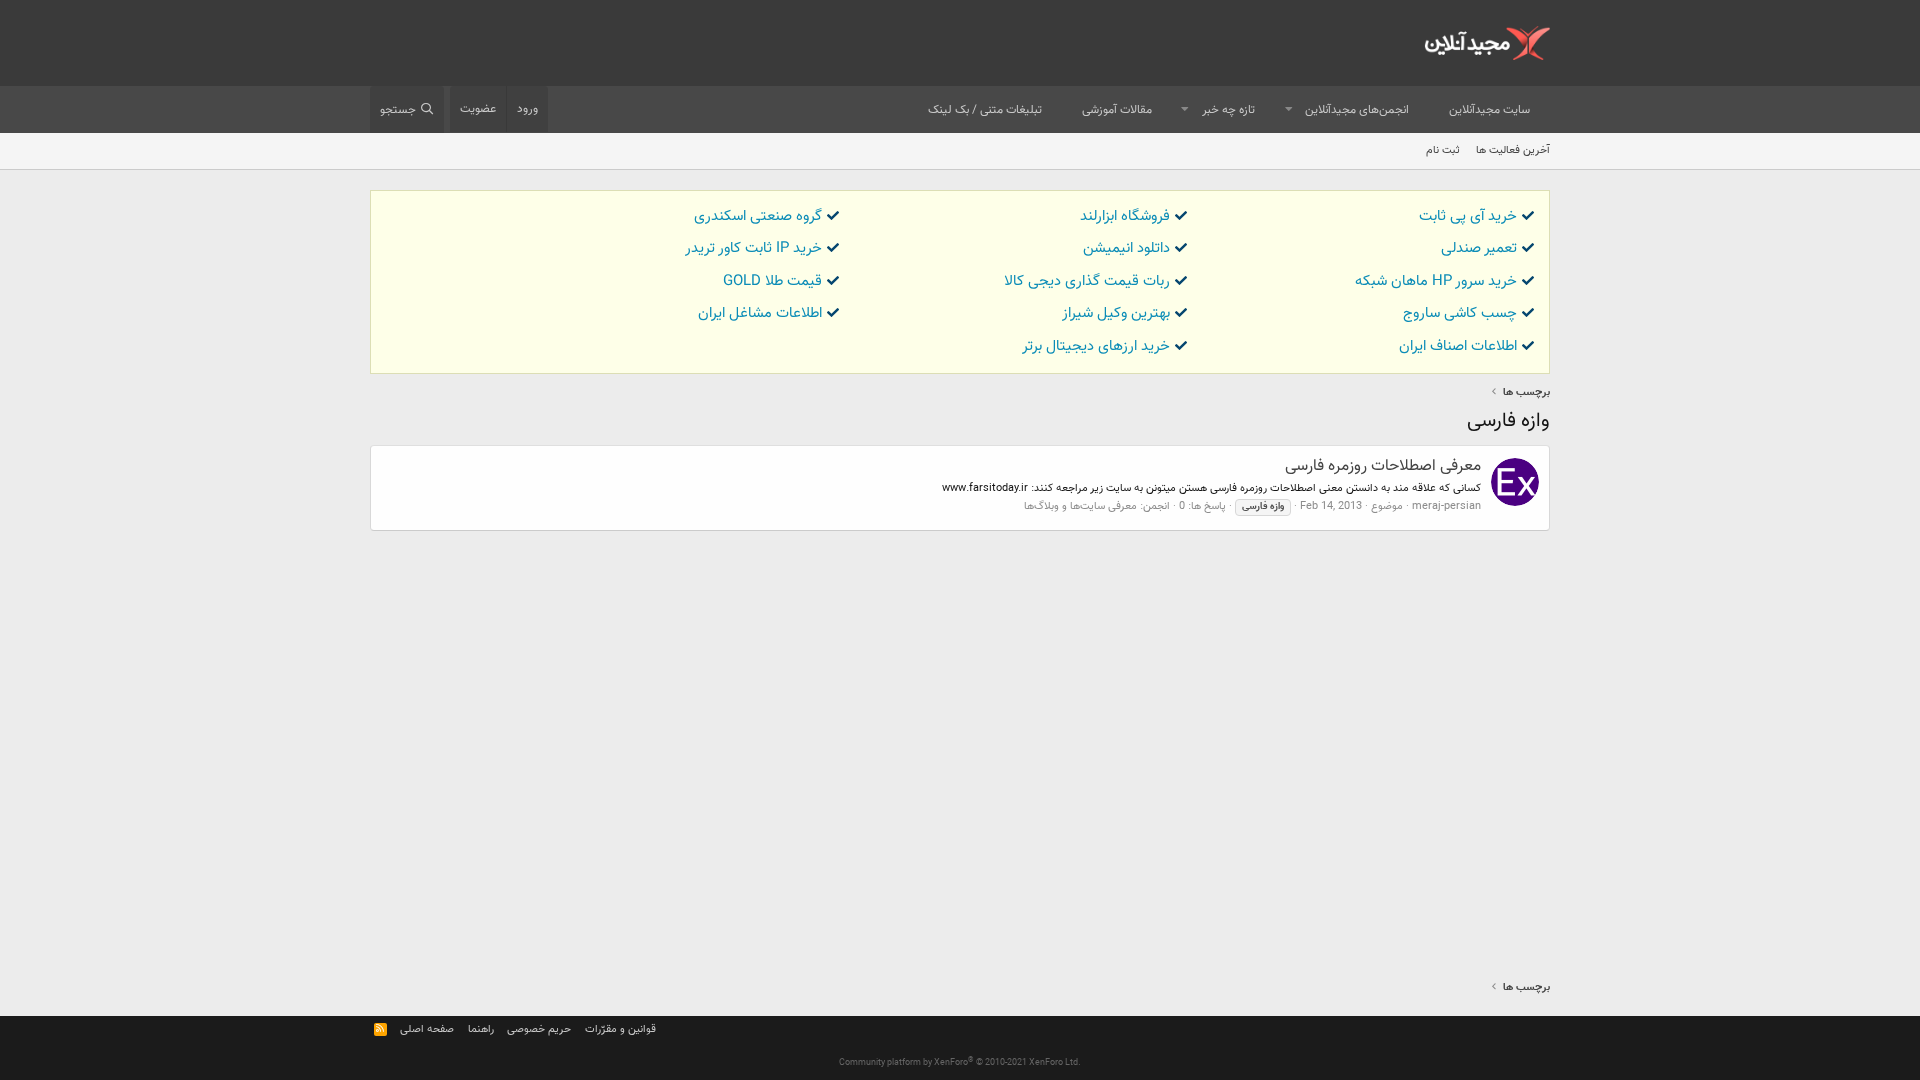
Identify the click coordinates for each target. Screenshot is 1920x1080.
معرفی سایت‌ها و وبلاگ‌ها (1080, 506)
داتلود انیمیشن (1126, 248)
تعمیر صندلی (1479, 248)
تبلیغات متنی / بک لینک (985, 110)
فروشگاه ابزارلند (1125, 216)
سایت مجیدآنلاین (1489, 110)
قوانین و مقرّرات (620, 1029)
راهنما (481, 1029)
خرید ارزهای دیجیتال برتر (1096, 346)
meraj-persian (1446, 506)
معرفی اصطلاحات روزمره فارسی (1383, 466)
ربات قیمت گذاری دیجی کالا (1087, 281)
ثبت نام (1443, 150)
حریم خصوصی (539, 1029)
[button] (1289, 110)
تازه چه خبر (1228, 110)
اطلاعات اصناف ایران (1458, 346)
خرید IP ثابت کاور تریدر (753, 248)
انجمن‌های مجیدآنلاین (1357, 110)
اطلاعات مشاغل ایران (760, 313)
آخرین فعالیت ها (1513, 150)
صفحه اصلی (427, 1029)
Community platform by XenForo (960, 1063)
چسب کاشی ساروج (1460, 313)
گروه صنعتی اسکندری (758, 216)
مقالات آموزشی (1117, 110)
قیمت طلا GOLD (772, 281)
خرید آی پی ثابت (1468, 216)
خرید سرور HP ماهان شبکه (1436, 281)
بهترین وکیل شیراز (1116, 313)
